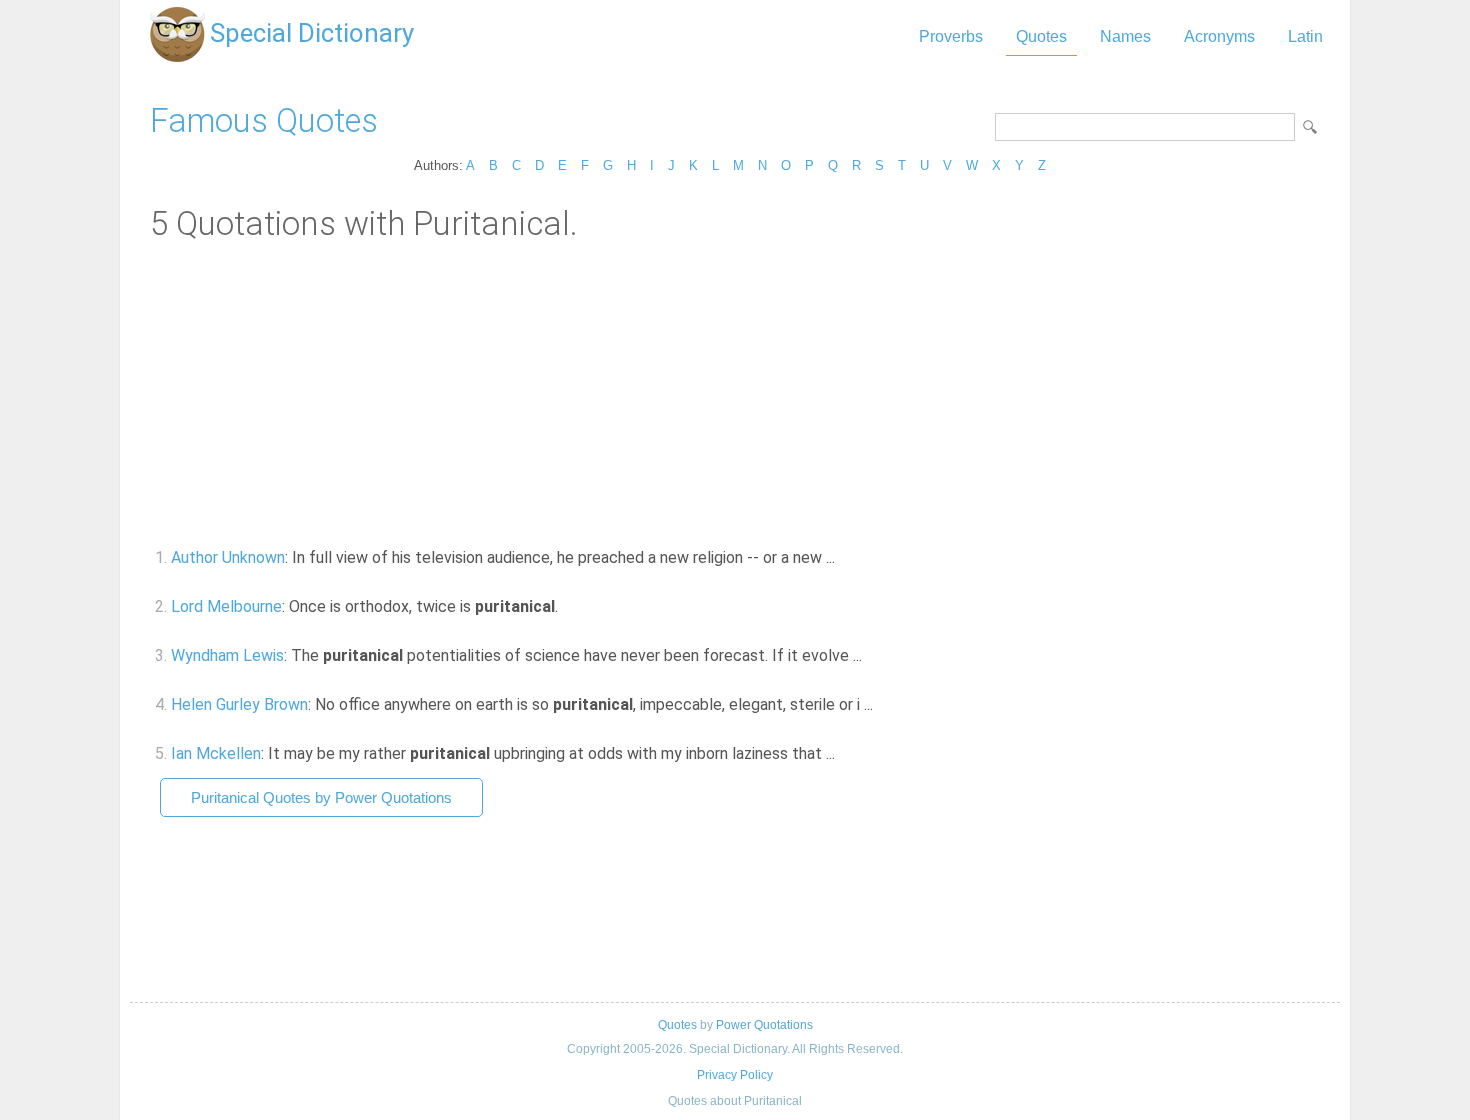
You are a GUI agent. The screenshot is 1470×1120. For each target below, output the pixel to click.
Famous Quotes (264, 120)
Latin (1305, 36)
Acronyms (1219, 36)
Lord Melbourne (226, 606)
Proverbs (951, 36)
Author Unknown (228, 557)
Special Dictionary (312, 33)
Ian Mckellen (216, 753)
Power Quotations (764, 1025)
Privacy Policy (735, 1075)
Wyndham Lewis (227, 655)
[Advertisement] (735, 393)
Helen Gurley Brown (239, 704)
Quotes (1041, 36)
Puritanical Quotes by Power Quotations (321, 797)
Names (1125, 36)
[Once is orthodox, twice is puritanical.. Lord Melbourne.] (569, 606)
